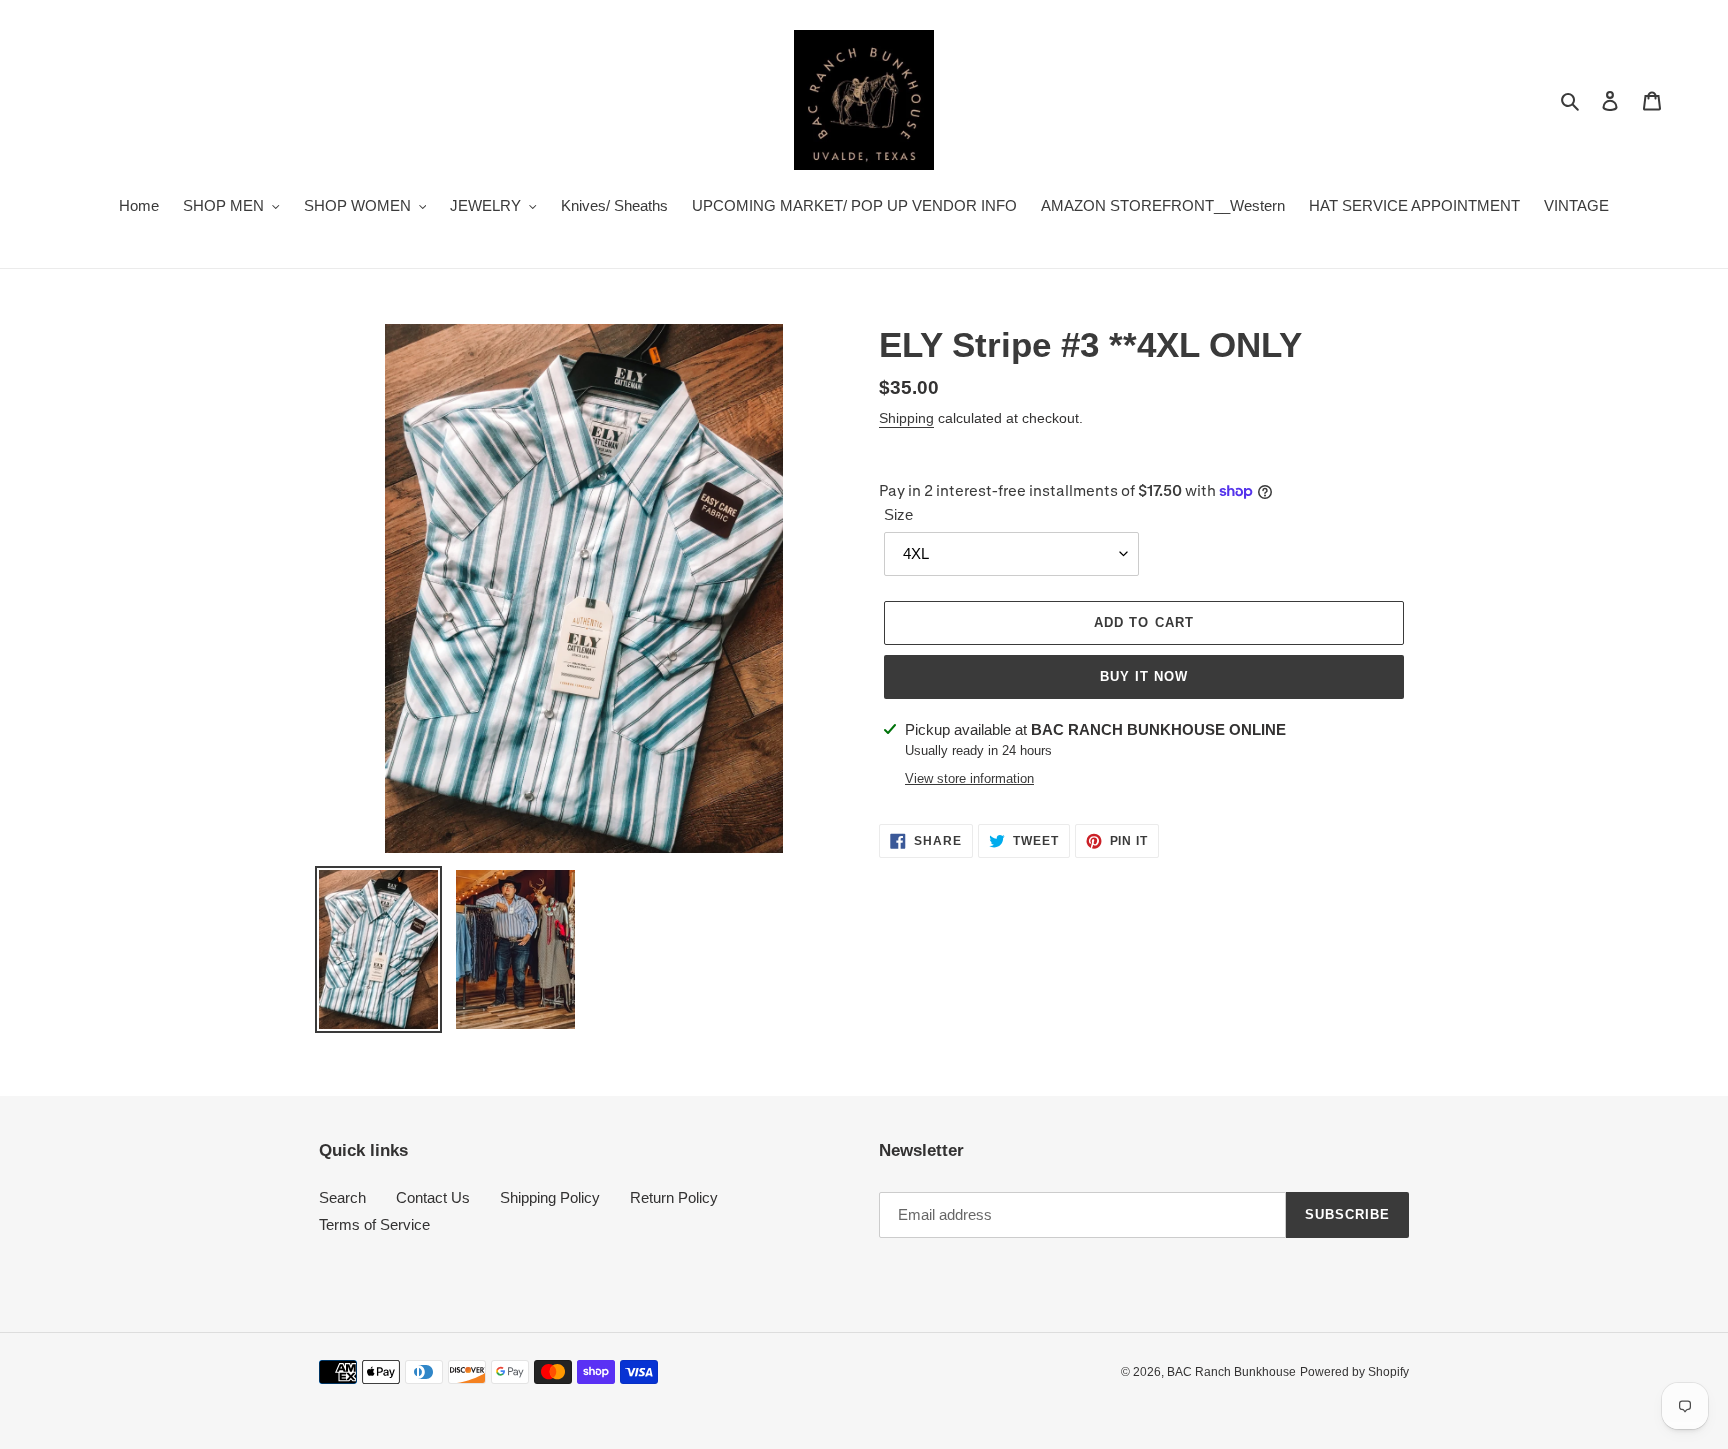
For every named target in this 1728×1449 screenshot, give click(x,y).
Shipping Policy (550, 1197)
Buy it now (1144, 676)
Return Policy (674, 1197)
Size (898, 514)
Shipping (906, 418)
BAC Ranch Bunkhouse (1231, 1372)
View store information (969, 778)
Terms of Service (374, 1224)
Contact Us (433, 1197)
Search (342, 1197)
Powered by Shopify (1354, 1372)
